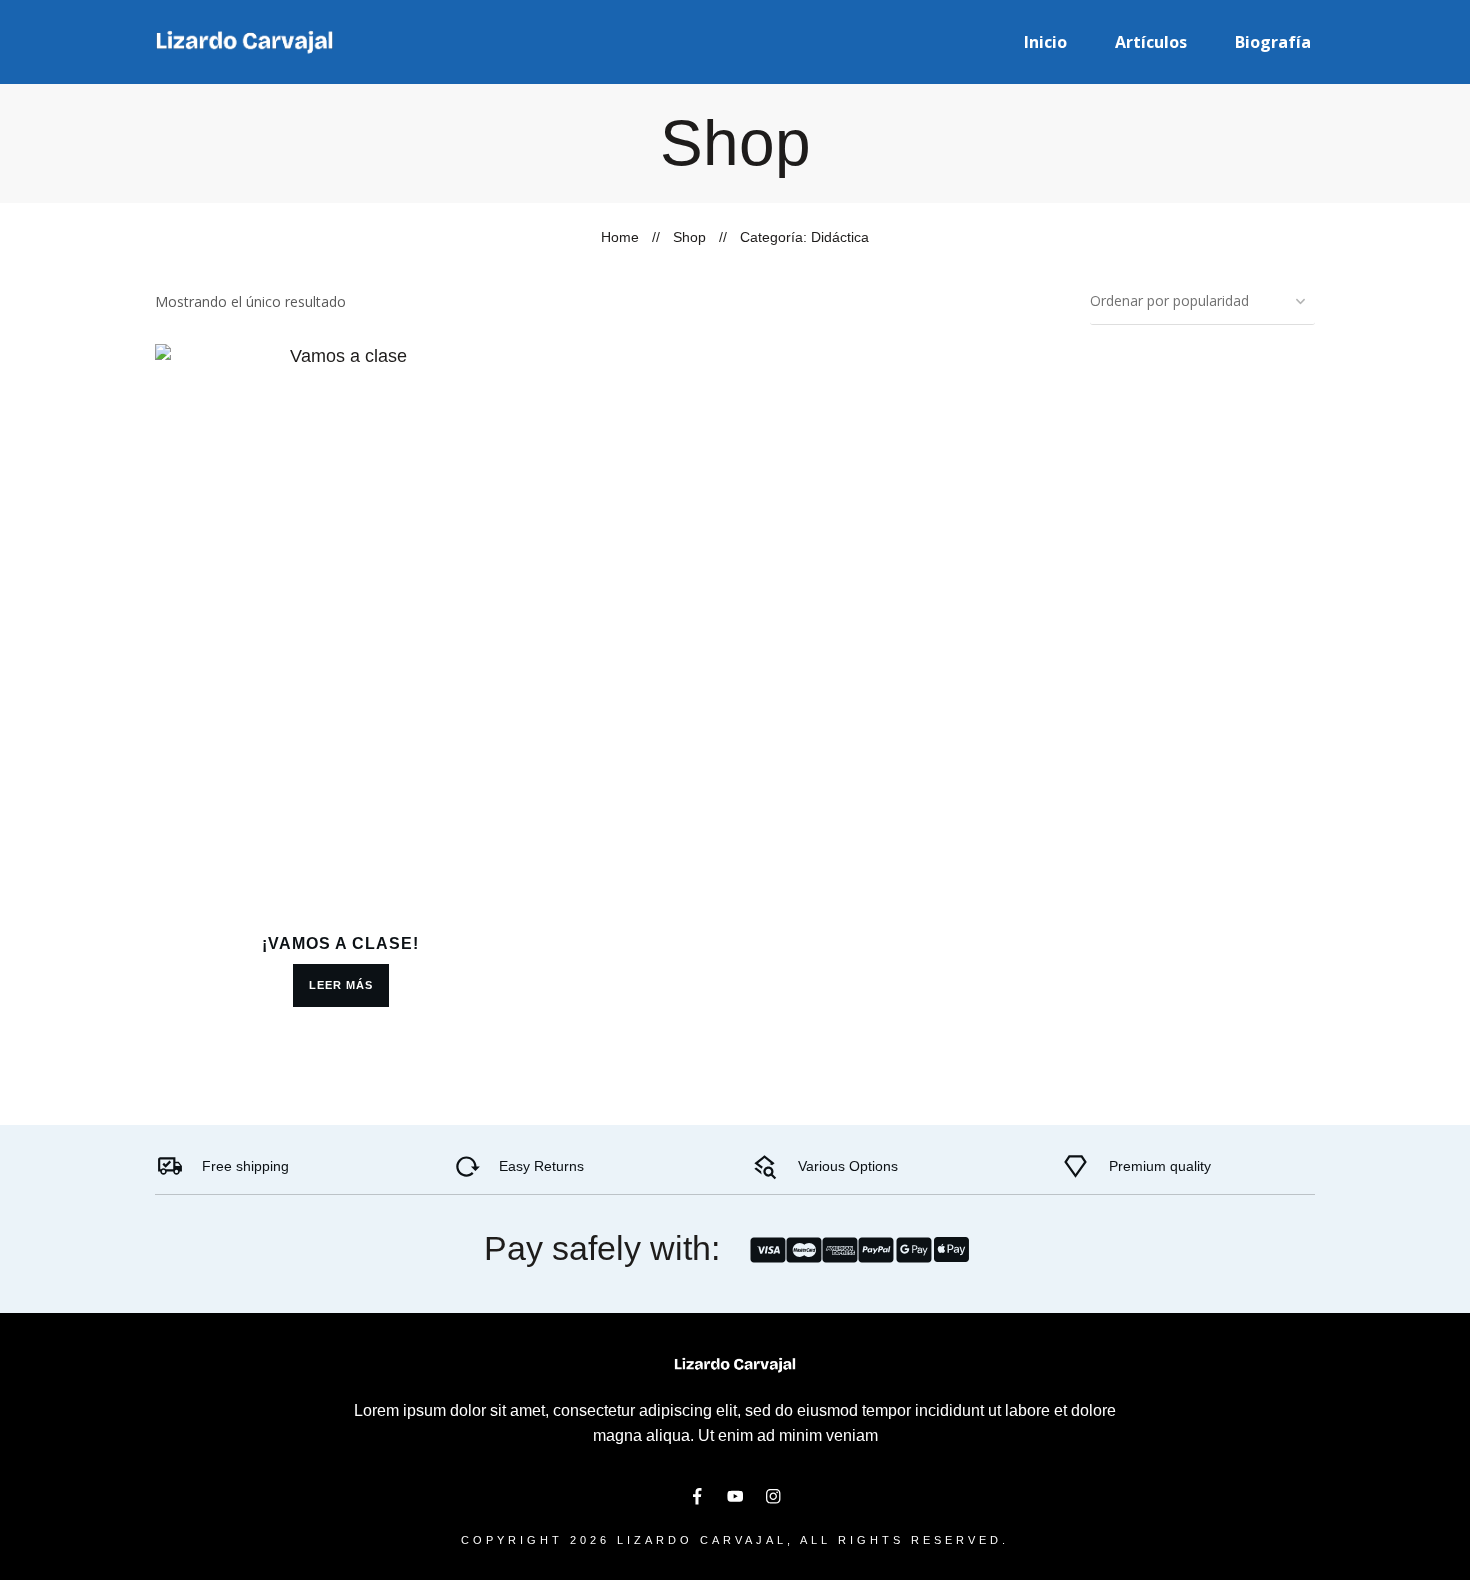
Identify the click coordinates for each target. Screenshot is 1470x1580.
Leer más (341, 985)
